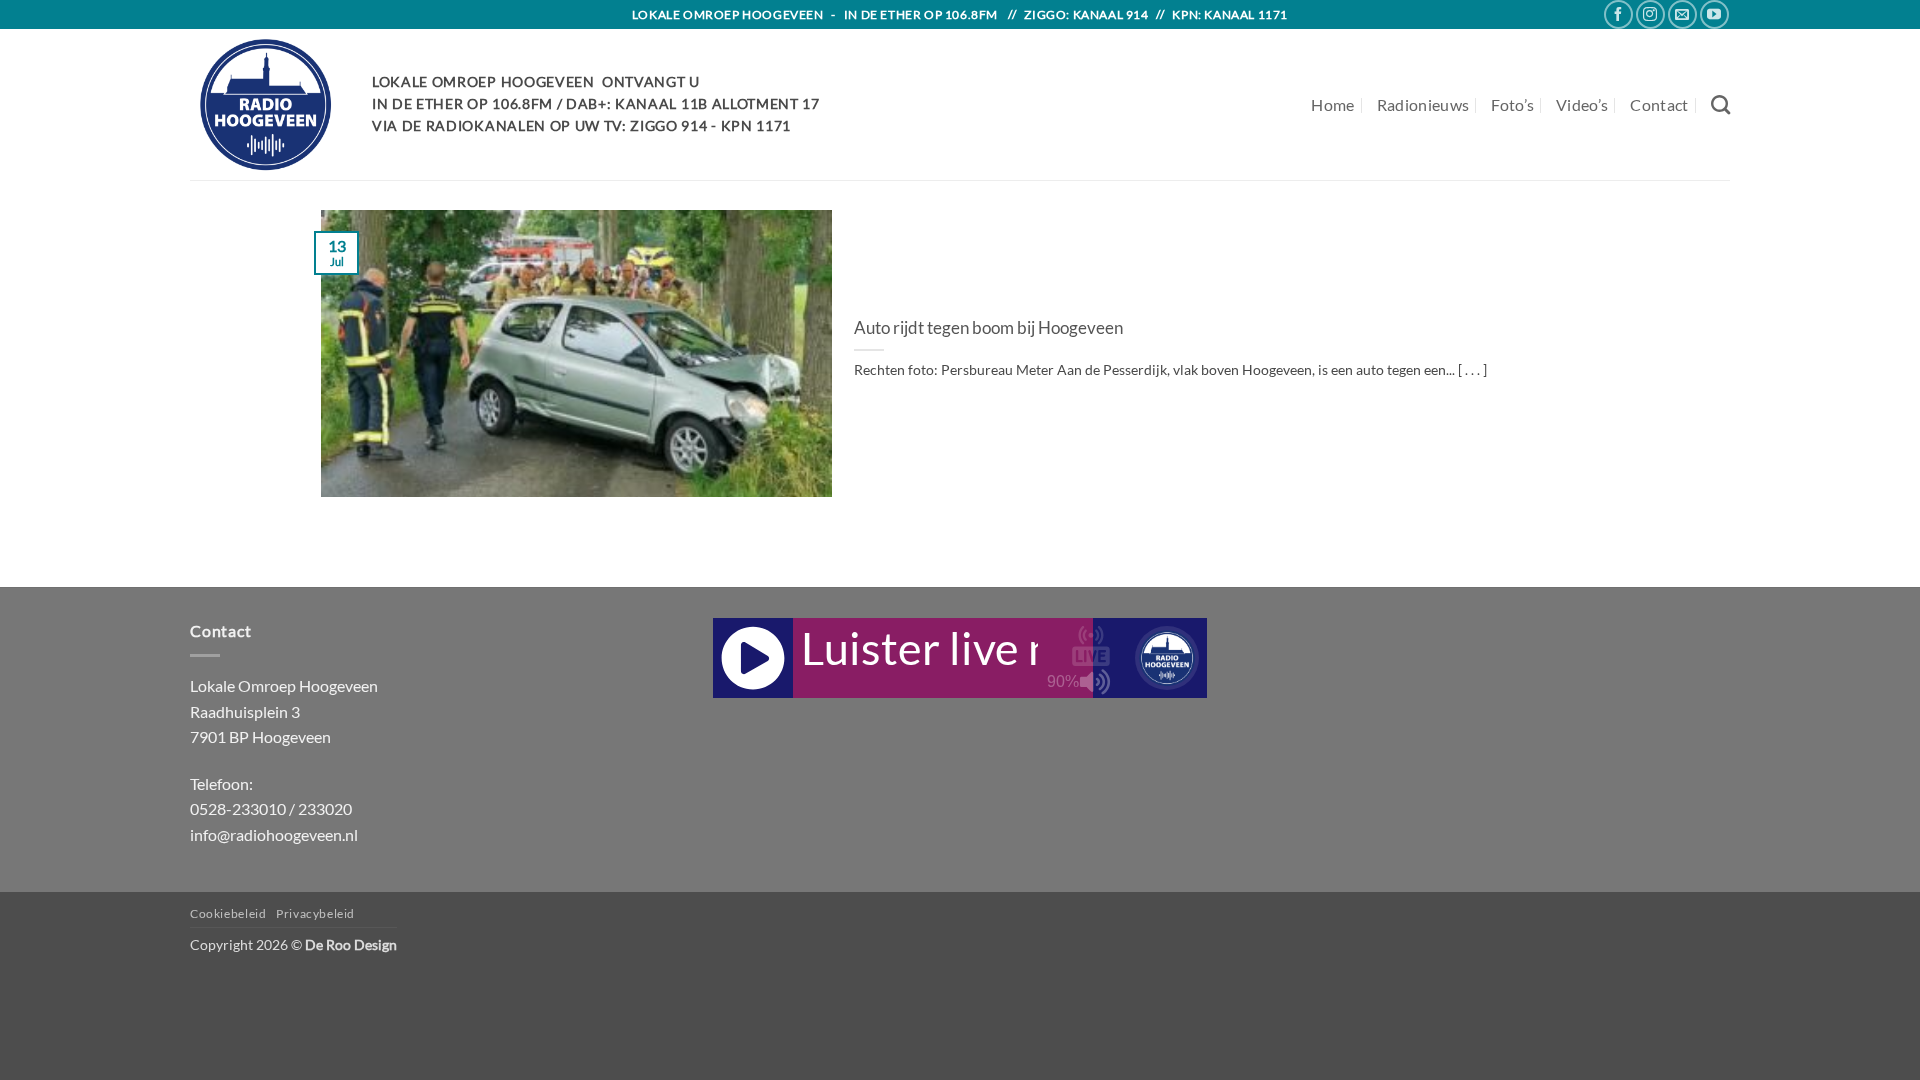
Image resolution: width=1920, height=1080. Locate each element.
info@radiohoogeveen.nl (274, 834)
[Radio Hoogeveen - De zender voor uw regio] (266, 104)
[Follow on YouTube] (1714, 14)
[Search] (1720, 104)
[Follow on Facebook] (1618, 14)
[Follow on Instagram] (1650, 14)
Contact (1659, 104)
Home (1332, 104)
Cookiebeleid (228, 913)
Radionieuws (1423, 104)
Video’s (1582, 104)
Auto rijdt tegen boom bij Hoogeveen (988, 328)
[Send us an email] (1682, 14)
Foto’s (1512, 104)
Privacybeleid (315, 913)
